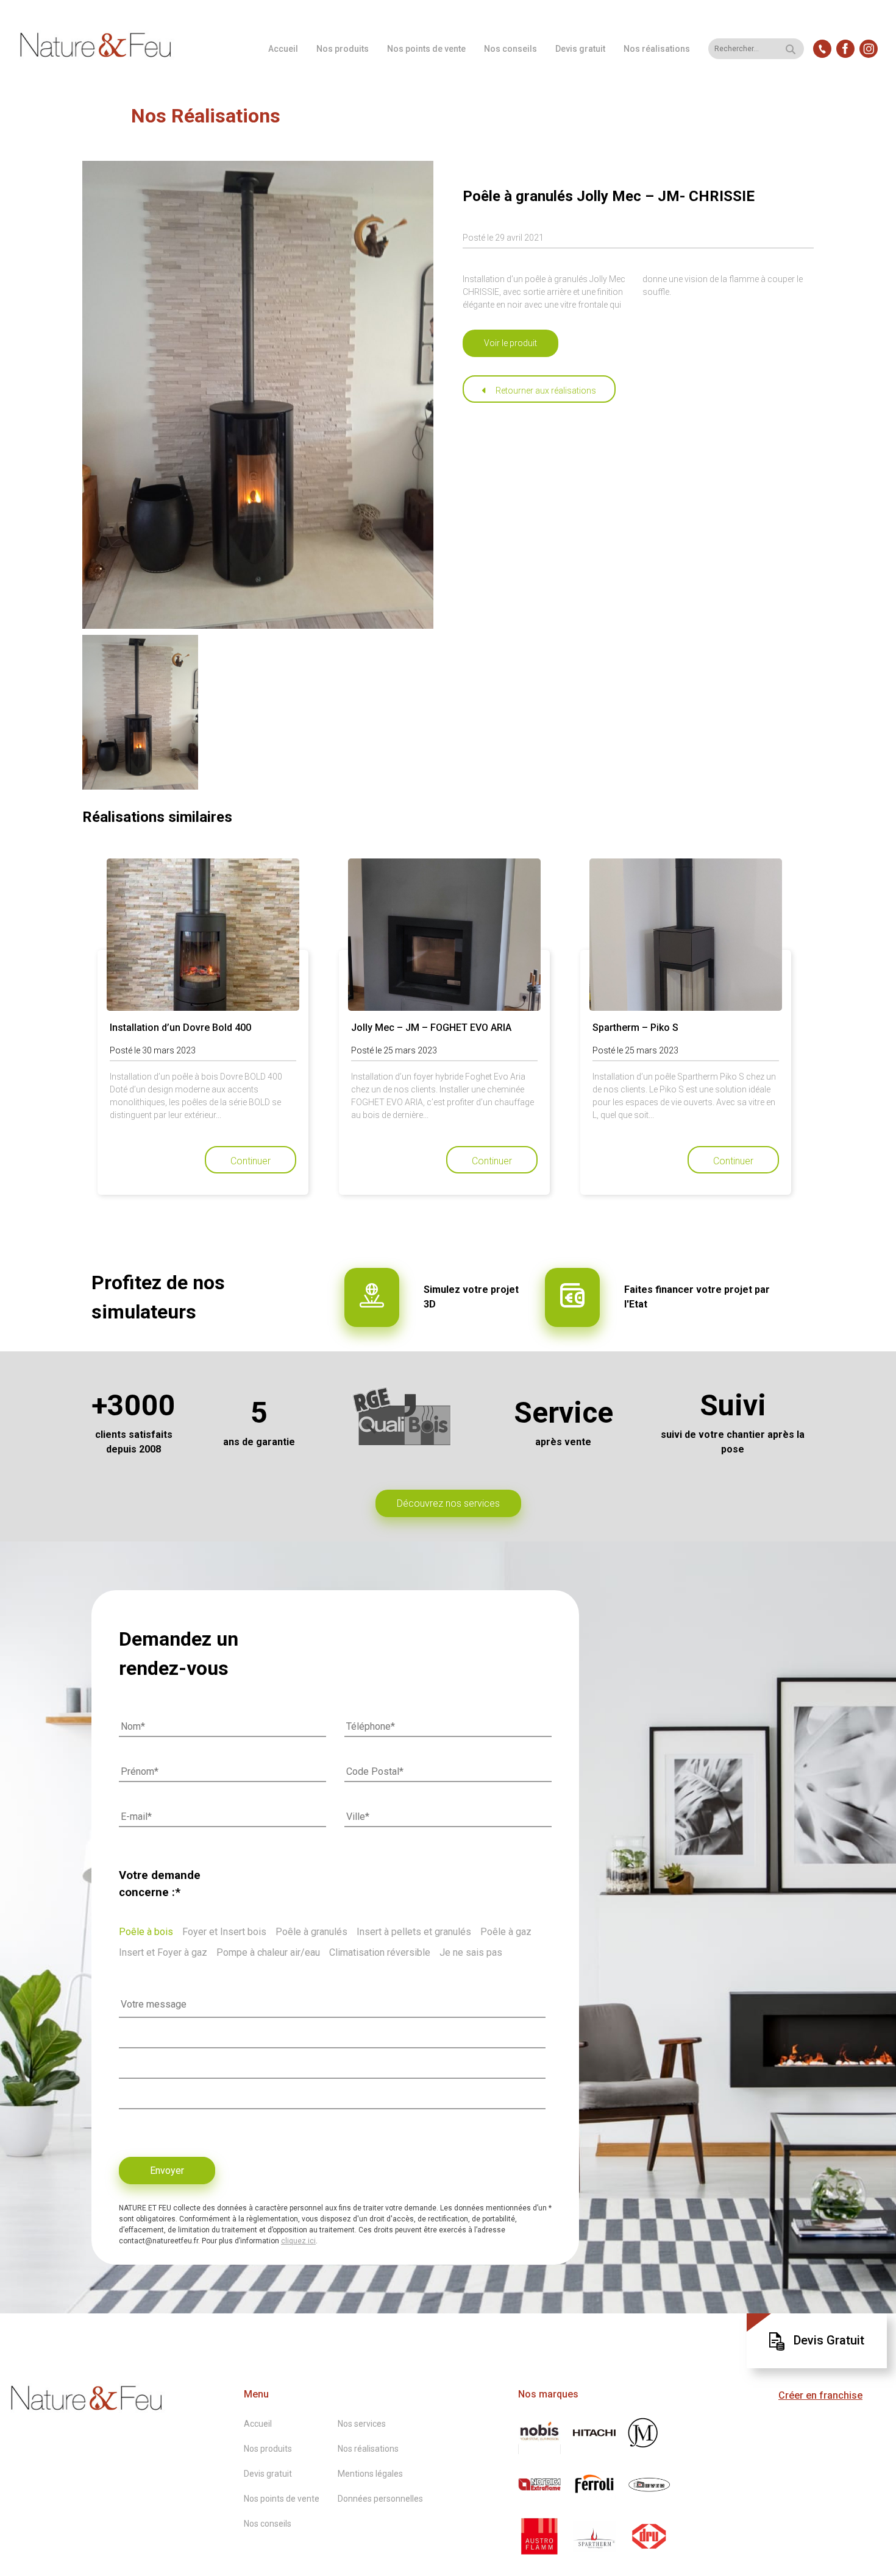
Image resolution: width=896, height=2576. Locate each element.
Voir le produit (510, 343)
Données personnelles (380, 2499)
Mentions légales (370, 2474)
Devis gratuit (580, 49)
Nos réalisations (657, 49)
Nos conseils (510, 49)
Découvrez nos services (448, 1503)
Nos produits (343, 49)
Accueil (283, 49)
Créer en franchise (820, 2395)
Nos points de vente (426, 49)
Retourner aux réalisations (546, 391)
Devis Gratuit (829, 2340)
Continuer (251, 1161)
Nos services (362, 2424)
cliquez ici (298, 2241)
